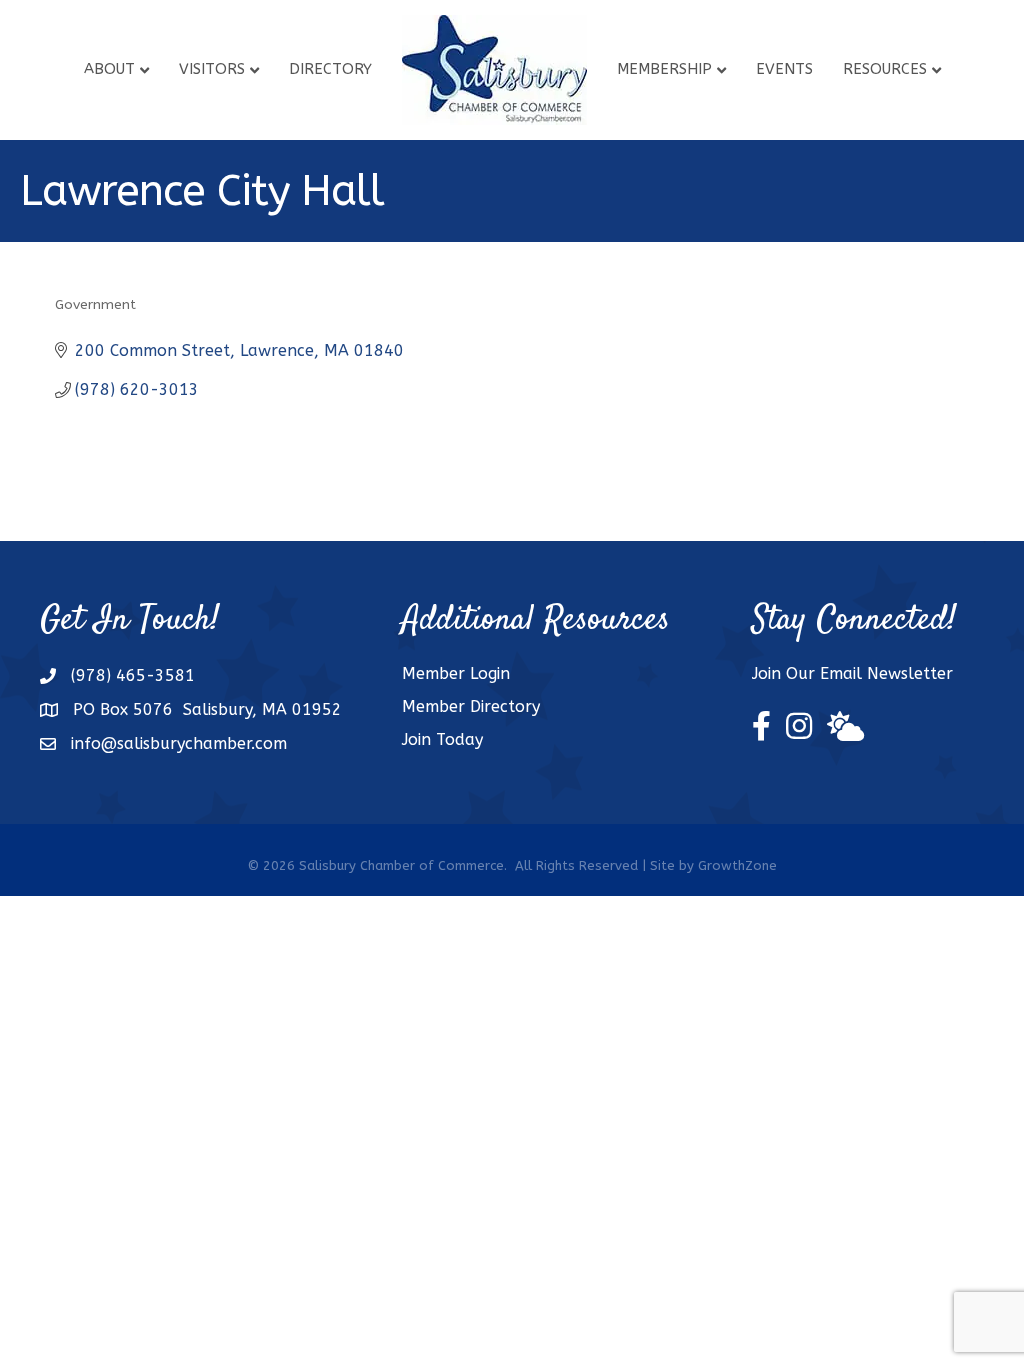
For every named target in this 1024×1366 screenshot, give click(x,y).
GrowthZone (737, 865)
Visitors (212, 69)
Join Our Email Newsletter (852, 673)
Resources (885, 69)
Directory (330, 69)
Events (784, 69)
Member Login (456, 673)
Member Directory (471, 706)
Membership (664, 69)
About (109, 69)
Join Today (442, 739)
